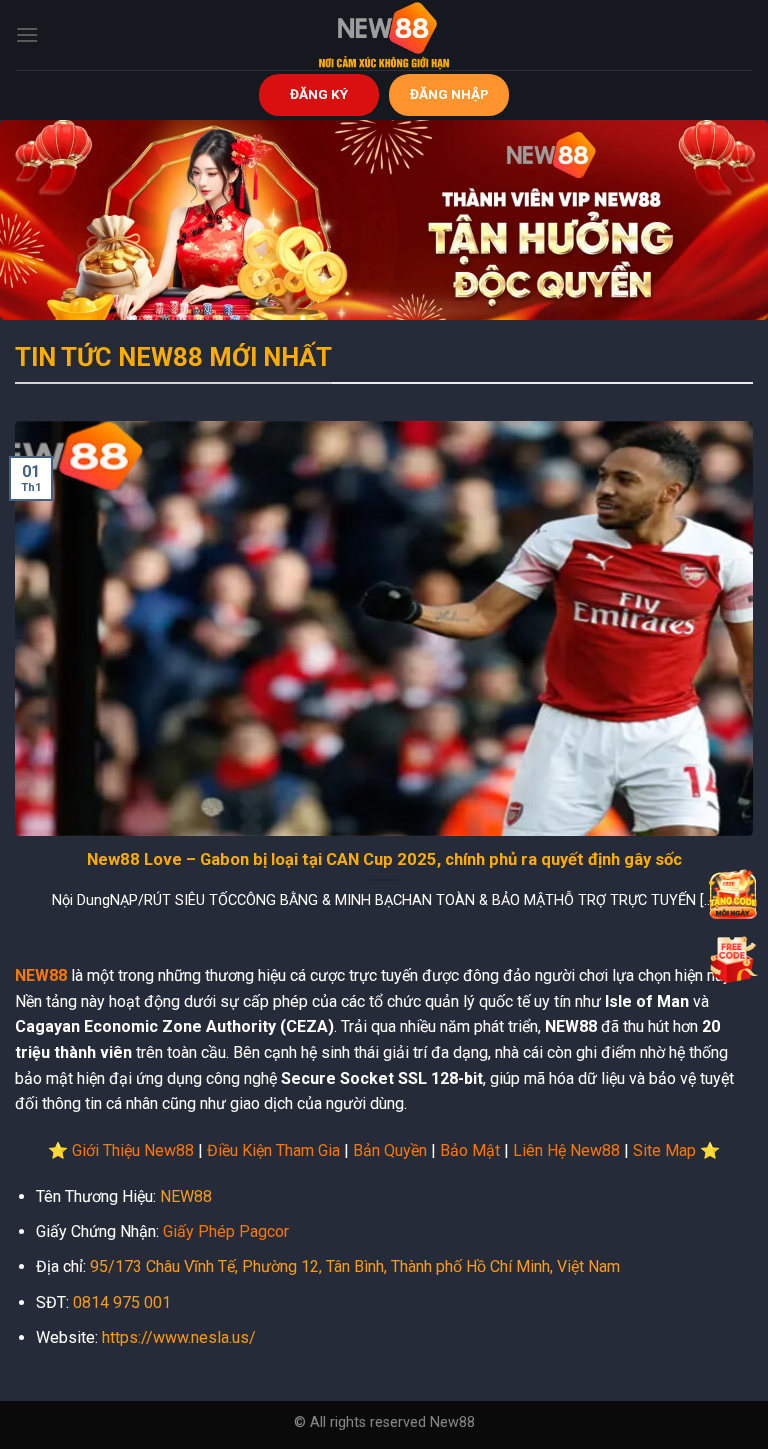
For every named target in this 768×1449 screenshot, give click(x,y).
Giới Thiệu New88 (133, 1150)
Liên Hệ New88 (566, 1150)
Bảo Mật (470, 1150)
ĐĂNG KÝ (319, 94)
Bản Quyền (390, 1150)
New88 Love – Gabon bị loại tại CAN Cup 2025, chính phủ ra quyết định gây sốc (384, 859)
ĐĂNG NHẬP (449, 94)
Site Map (664, 1150)
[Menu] (27, 34)
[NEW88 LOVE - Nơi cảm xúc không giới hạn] (384, 35)
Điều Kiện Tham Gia (273, 1150)
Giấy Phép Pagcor (226, 1231)
